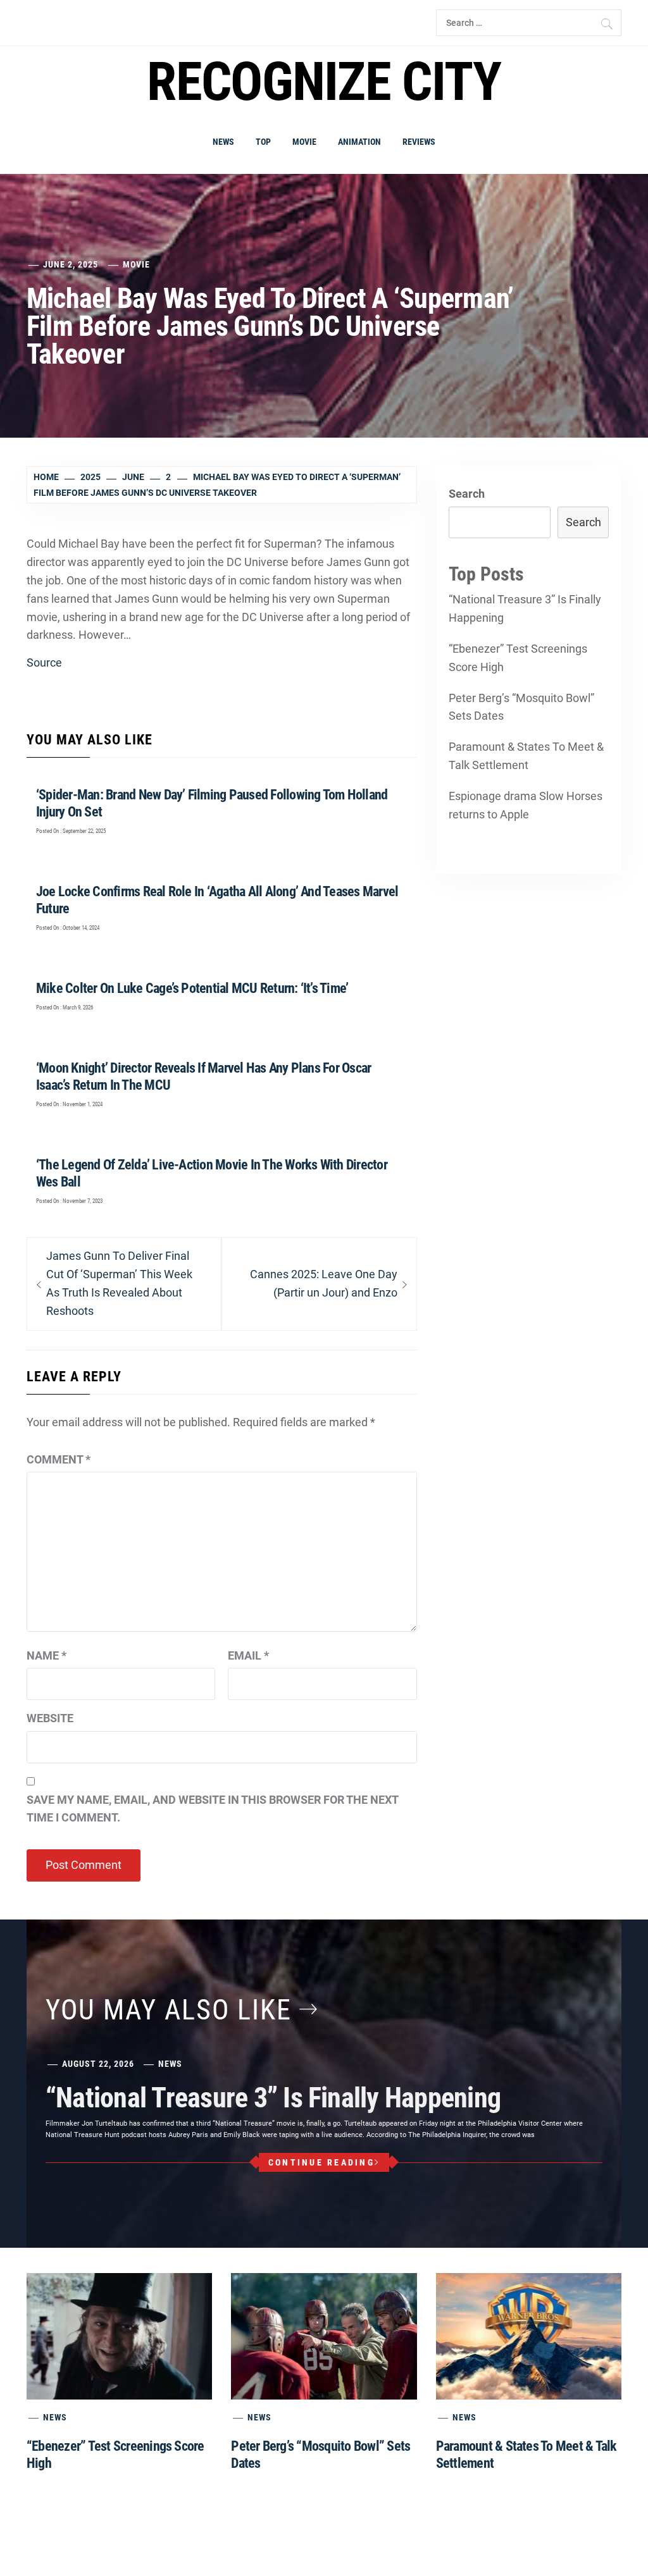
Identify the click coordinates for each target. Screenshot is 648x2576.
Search (467, 494)
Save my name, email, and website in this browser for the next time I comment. (212, 1809)
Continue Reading (321, 2162)
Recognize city (324, 82)
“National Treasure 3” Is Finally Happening (525, 608)
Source (44, 662)
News (223, 142)
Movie (304, 142)
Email (248, 1655)
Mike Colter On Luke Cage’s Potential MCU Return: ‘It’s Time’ (192, 988)
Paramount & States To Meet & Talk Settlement (526, 756)
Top (263, 142)
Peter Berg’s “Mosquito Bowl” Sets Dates (521, 707)
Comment (59, 1459)
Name (47, 1655)
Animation (359, 142)
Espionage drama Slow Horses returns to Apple (526, 805)
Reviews (419, 142)
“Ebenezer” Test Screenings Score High (518, 658)
